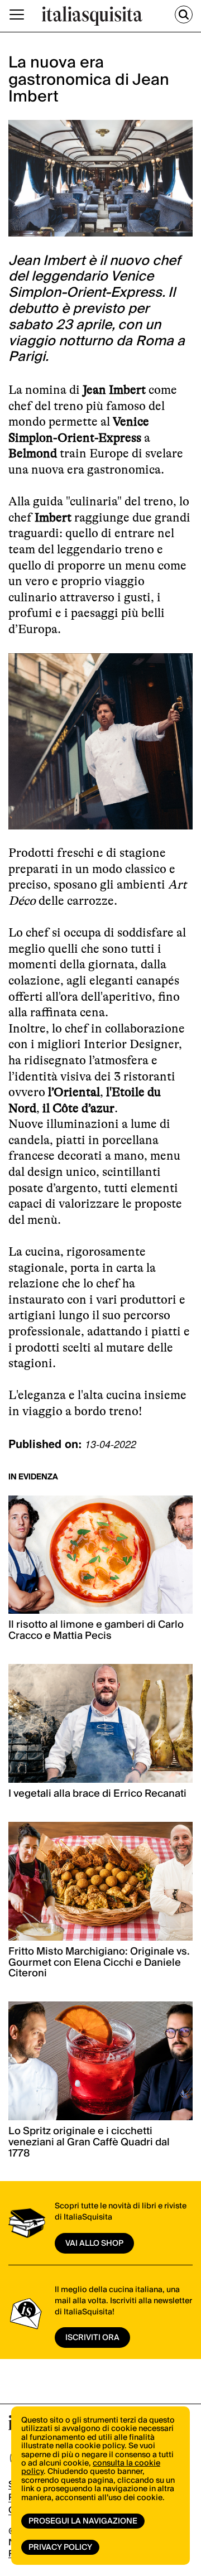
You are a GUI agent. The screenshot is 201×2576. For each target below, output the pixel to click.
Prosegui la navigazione (83, 2521)
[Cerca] (184, 15)
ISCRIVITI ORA (92, 2338)
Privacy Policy (60, 2548)
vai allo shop (94, 2244)
